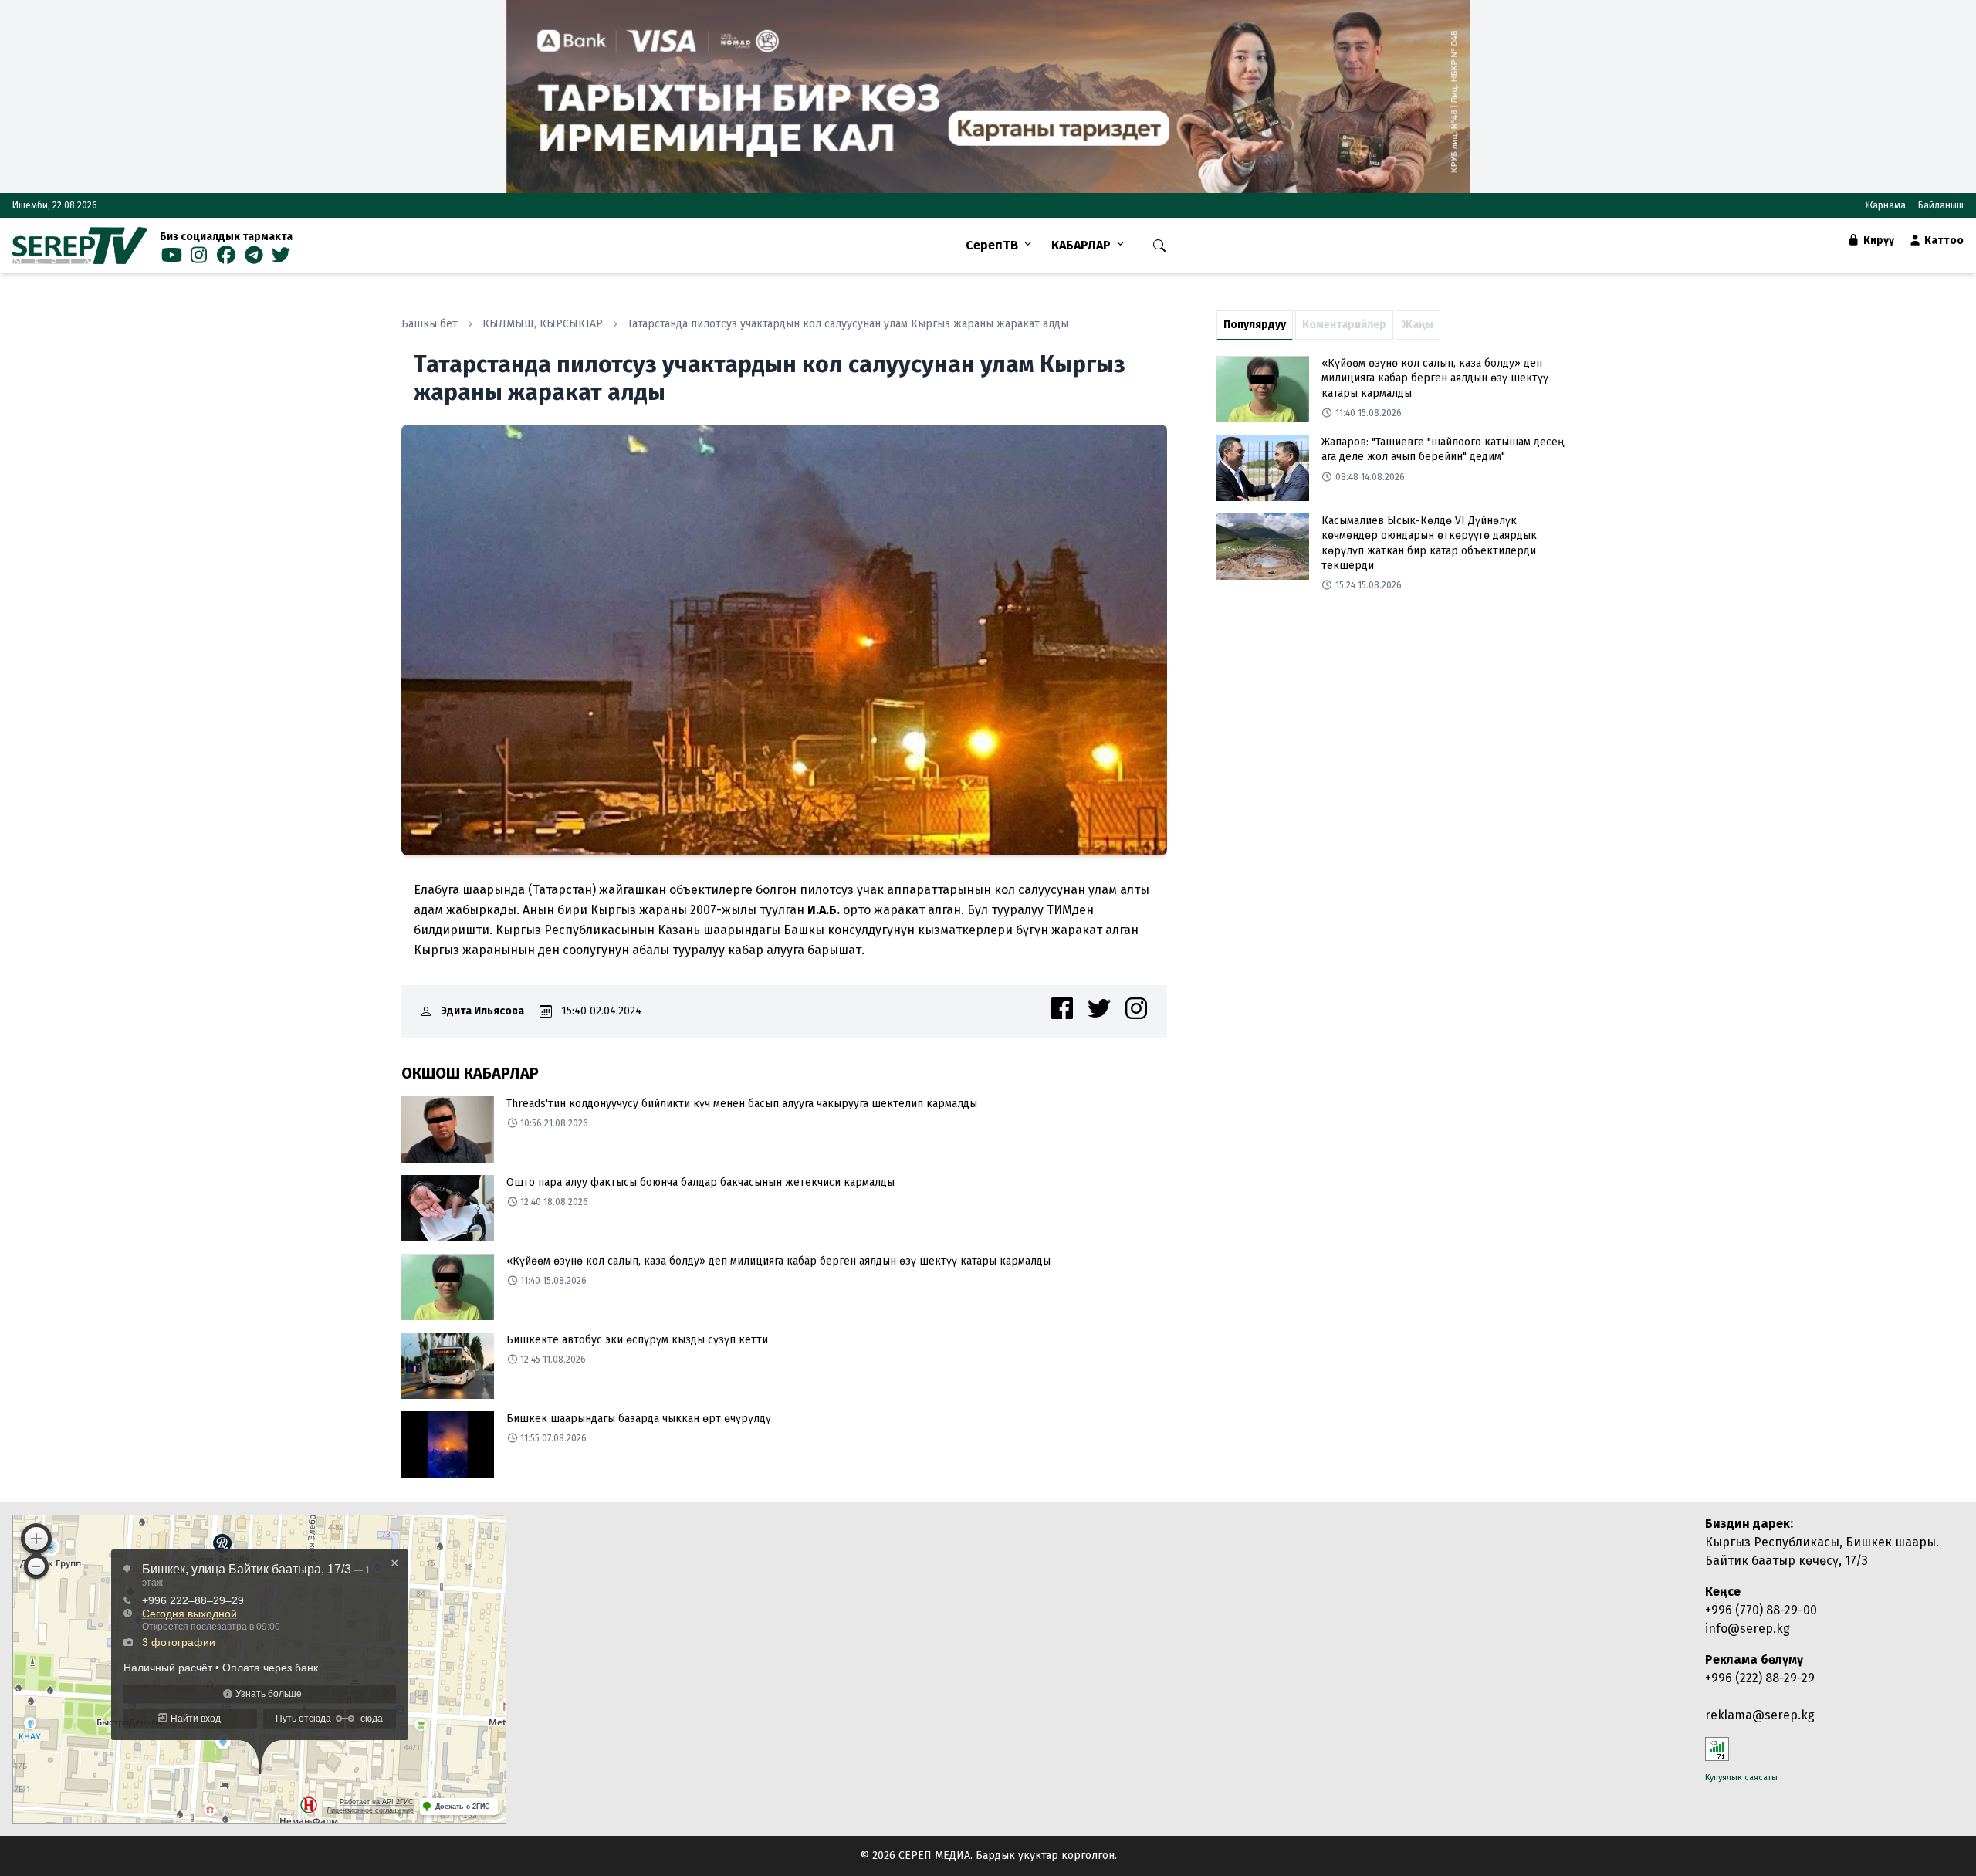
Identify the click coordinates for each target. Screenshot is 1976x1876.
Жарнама (1885, 205)
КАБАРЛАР (1081, 245)
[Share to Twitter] (1099, 1008)
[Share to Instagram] (1136, 1008)
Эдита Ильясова (483, 1011)
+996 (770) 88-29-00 (1761, 1610)
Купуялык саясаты (1741, 1778)
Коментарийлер (1344, 325)
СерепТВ (992, 245)
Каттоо (1943, 240)
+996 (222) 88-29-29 (1760, 1678)
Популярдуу (1255, 325)
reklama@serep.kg (1760, 1715)
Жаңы (1418, 325)
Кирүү (1878, 240)
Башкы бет (430, 324)
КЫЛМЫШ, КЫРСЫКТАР (543, 324)
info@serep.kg (1748, 1629)
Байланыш (1941, 205)
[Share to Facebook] (1062, 1008)
